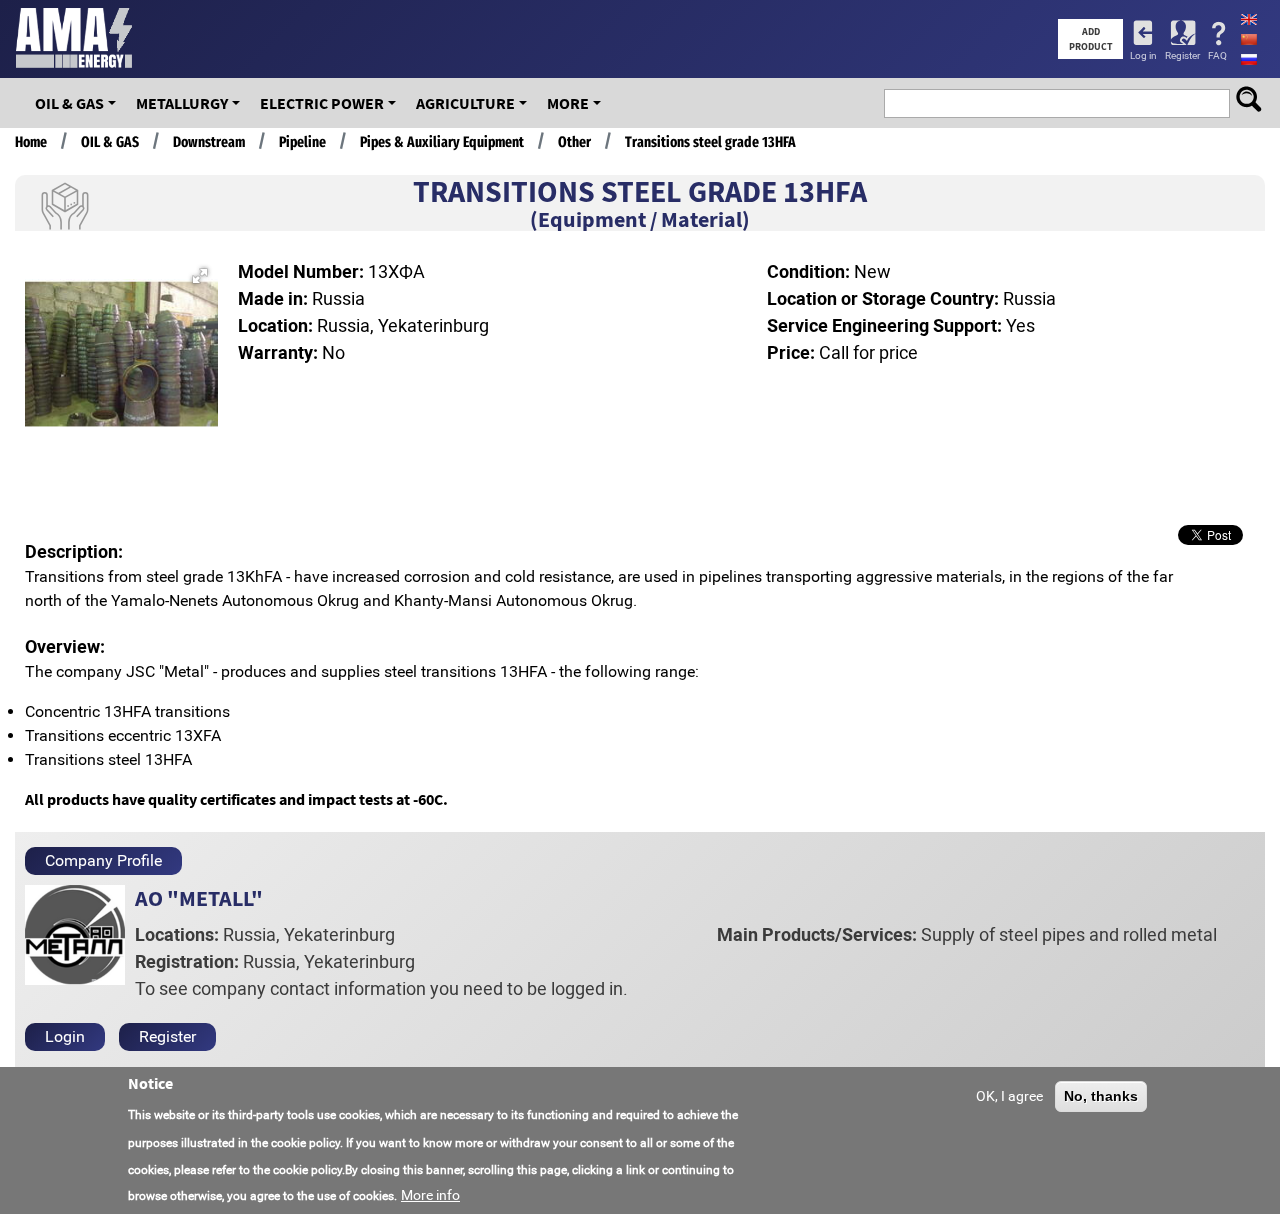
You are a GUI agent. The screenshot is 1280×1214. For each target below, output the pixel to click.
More (568, 103)
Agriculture (465, 103)
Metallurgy (182, 103)
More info (430, 1195)
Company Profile (103, 860)
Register (1182, 55)
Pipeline (302, 142)
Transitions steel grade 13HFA (710, 142)
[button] (200, 276)
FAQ (1217, 55)
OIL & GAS (69, 103)
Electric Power (322, 103)
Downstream (209, 142)
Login (65, 1036)
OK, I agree (1009, 1096)
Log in (1143, 55)
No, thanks (1101, 1096)
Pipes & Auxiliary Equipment (442, 142)
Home (31, 142)
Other (574, 142)
